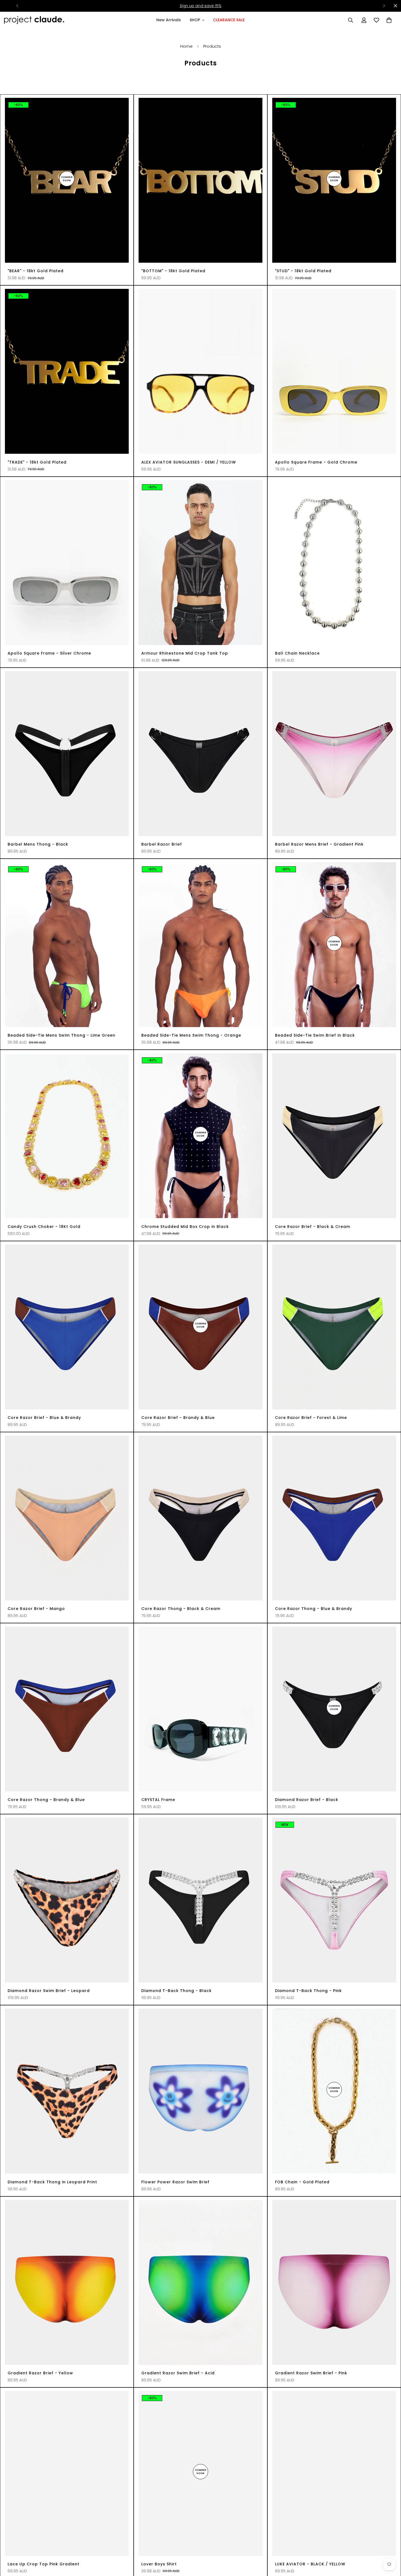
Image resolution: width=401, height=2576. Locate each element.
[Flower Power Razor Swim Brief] (200, 2091)
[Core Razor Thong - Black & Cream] (200, 1518)
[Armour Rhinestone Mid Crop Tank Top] (200, 563)
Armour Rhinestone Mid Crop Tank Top (185, 653)
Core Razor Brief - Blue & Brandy (44, 1418)
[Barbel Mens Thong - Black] (67, 754)
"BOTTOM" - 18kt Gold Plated (173, 271)
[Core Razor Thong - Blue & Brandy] (334, 1518)
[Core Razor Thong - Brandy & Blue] (67, 1709)
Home (186, 46)
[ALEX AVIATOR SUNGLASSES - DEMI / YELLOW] (200, 371)
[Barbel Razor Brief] (200, 754)
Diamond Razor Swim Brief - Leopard (49, 1991)
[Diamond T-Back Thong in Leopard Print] (67, 2091)
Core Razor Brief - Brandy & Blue (178, 1418)
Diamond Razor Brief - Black (307, 1800)
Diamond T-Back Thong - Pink (308, 1991)
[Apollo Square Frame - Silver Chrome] (67, 563)
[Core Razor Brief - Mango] (67, 1518)
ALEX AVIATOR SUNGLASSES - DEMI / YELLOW (189, 462)
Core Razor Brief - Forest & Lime (311, 1418)
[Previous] (17, 6)
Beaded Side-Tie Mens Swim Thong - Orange (191, 1035)
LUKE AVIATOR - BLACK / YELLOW (310, 2564)
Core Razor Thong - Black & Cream (181, 1609)
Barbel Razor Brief (162, 844)
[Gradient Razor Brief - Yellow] (67, 2282)
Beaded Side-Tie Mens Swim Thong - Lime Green (62, 1035)
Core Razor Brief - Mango (36, 1609)
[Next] (384, 6)
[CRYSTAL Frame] (200, 1709)
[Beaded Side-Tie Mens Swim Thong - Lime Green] (67, 945)
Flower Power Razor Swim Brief (175, 2182)
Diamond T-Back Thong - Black (176, 1991)
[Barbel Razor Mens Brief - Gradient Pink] (334, 754)
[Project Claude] (34, 20)
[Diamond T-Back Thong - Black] (200, 1900)
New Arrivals (169, 20)
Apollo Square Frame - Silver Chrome (49, 653)
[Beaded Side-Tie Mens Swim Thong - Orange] (200, 945)
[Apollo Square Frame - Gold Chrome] (334, 371)
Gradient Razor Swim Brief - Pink (311, 2373)
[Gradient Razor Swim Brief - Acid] (200, 2282)
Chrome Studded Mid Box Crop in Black (185, 1227)
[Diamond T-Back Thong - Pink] (334, 1900)
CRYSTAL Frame (158, 1800)
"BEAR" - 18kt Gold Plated (36, 271)
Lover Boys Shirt (159, 2564)
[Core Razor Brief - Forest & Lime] (334, 1327)
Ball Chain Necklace (297, 653)
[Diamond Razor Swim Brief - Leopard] (67, 1900)
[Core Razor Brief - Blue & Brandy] (67, 1327)
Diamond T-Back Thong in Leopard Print (52, 2182)
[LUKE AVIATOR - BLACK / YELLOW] (334, 2473)
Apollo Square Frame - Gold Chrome (316, 462)
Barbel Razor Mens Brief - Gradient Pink (319, 844)
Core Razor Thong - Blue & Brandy (314, 1609)
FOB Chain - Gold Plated (302, 2182)
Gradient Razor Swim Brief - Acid (178, 2373)
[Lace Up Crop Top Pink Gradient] (67, 2473)
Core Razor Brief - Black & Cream (313, 1227)
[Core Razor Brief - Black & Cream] (334, 1136)
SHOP (195, 20)
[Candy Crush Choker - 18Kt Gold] (67, 1136)
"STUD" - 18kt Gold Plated (303, 271)
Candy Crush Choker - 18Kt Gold (44, 1227)
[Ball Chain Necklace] (334, 563)
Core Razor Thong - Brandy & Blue (46, 1800)
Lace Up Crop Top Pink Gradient (44, 2564)
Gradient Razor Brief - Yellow (40, 2373)
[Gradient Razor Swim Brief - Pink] (334, 2282)
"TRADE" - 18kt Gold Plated (37, 462)
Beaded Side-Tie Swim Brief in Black (315, 1035)
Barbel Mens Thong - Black (38, 844)
